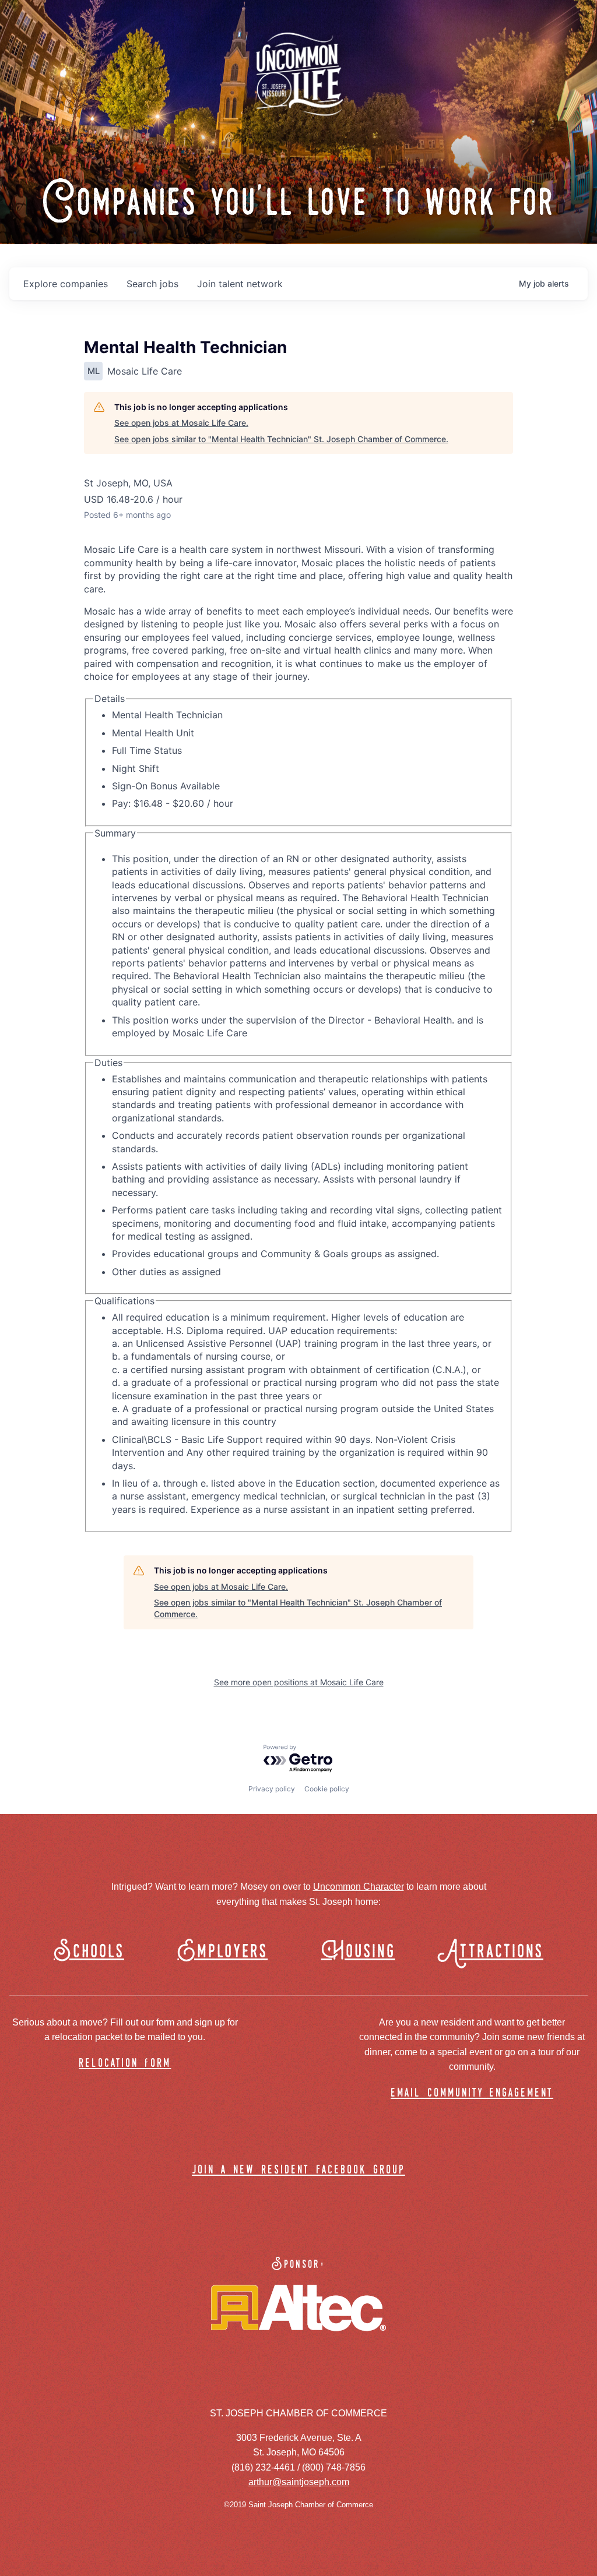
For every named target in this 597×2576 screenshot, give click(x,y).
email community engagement (472, 2093)
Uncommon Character (359, 1887)
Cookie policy (327, 1789)
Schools (89, 1952)
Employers (222, 1952)
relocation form (125, 2064)
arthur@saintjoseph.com (299, 2482)
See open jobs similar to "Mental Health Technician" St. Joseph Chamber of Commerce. (281, 439)
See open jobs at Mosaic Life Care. (181, 423)
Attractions (496, 1952)
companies (66, 284)
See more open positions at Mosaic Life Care (299, 1682)
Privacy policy (272, 1789)
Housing (358, 1952)
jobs (152, 284)
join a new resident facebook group (298, 2170)
